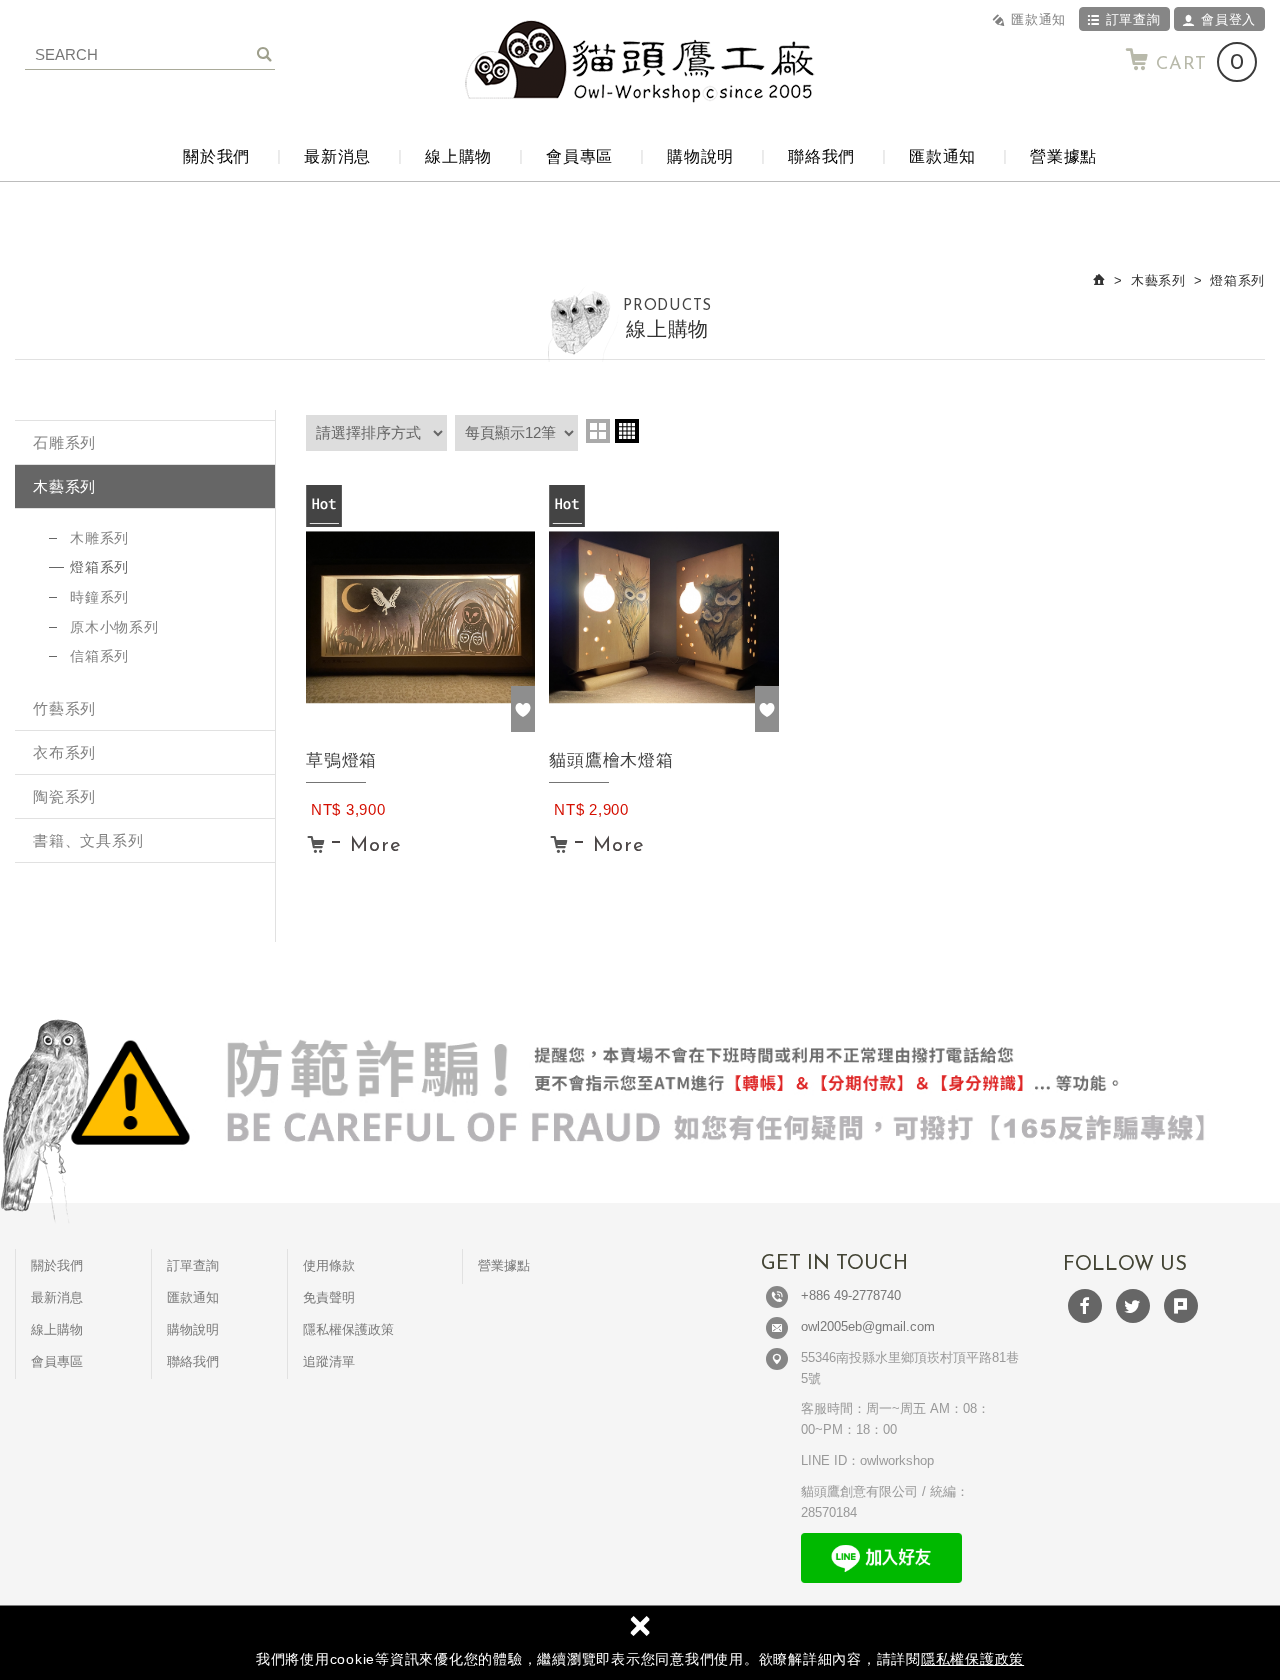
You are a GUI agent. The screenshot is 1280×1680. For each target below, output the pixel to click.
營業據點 (1063, 156)
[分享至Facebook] (1085, 1306)
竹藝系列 (64, 708)
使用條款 (329, 1265)
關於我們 (216, 156)
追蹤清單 (329, 1361)
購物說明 (700, 156)
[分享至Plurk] (1181, 1306)
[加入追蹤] (523, 709)
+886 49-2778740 (851, 1295)
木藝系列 (64, 486)
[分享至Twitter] (1133, 1306)
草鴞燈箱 (420, 797)
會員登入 (1228, 19)
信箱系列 (99, 656)
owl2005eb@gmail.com (868, 1326)
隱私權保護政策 (972, 1659)
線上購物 (458, 156)
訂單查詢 (1133, 19)
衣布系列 (64, 752)
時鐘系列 (99, 597)
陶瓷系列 (64, 796)
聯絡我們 (821, 156)
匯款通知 (1038, 19)
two (598, 431)
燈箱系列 (99, 567)
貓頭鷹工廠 (640, 61)
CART (1200, 63)
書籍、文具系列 (88, 840)
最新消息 (337, 156)
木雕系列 (99, 538)
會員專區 (579, 156)
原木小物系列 (114, 627)
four (627, 431)
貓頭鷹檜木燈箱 (663, 797)
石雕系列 (64, 442)
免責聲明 (329, 1297)
